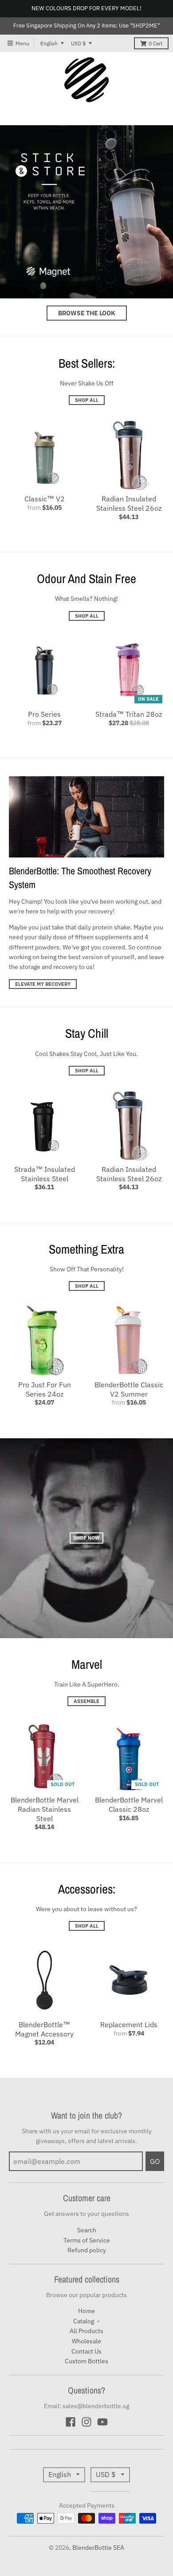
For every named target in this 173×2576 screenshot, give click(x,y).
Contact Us (86, 2351)
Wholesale (86, 2341)
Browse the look (87, 313)
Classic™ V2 (45, 499)
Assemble (86, 1701)
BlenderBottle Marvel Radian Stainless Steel (45, 1809)
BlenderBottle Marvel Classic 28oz (129, 1804)
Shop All (87, 400)
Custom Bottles (86, 2361)
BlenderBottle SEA (98, 2548)
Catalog (84, 2321)
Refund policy (87, 2250)
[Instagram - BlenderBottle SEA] (86, 2422)
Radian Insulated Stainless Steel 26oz (129, 503)
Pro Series (44, 714)
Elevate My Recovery (43, 984)
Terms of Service (87, 2240)
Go (155, 2161)
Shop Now (86, 1538)
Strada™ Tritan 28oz (129, 714)
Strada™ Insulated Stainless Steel (45, 1174)
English (49, 43)
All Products (86, 2331)
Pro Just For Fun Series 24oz (45, 1389)
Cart (155, 43)
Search (87, 2230)
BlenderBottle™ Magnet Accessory (44, 2029)
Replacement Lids (129, 2024)
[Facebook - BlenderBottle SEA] (71, 2422)
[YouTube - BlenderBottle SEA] (102, 2422)
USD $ (78, 43)
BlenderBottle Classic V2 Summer (129, 1389)
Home (86, 2311)
